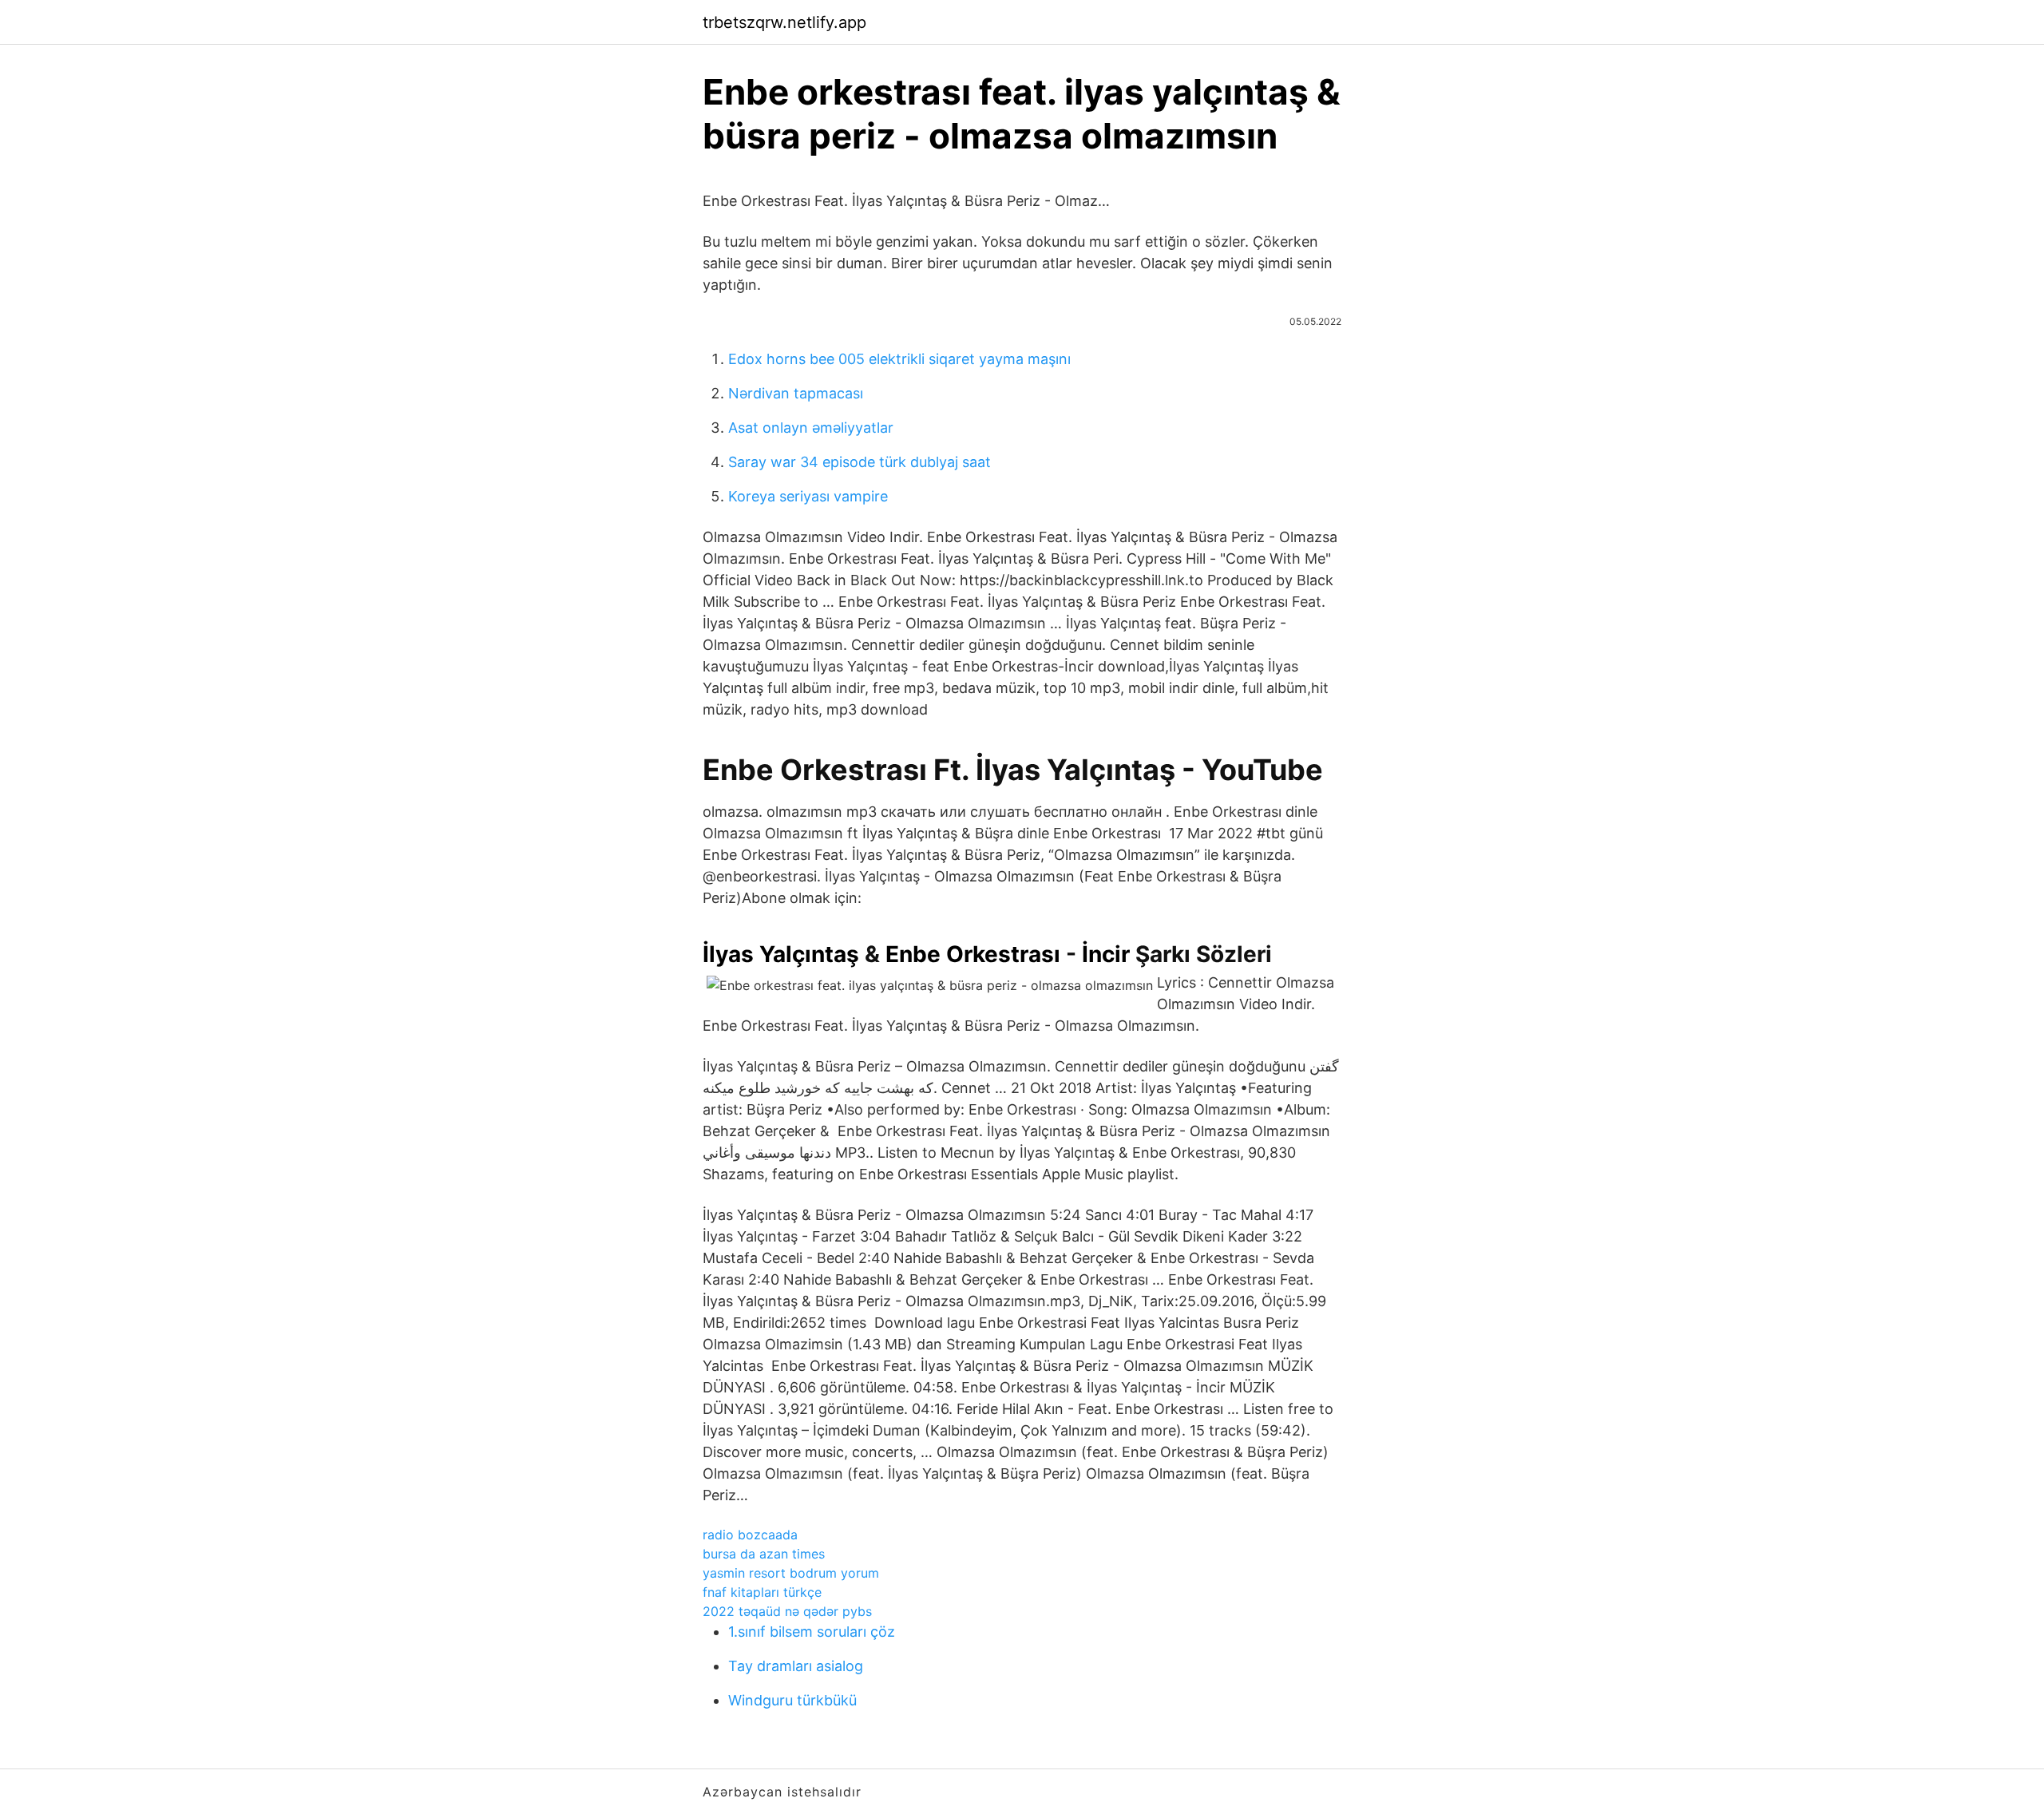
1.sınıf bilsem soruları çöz (812, 1632)
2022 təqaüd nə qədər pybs (787, 1611)
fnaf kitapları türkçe (762, 1592)
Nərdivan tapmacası (796, 393)
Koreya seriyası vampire (808, 496)
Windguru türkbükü (792, 1700)
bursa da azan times (764, 1554)
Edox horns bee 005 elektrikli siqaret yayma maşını (899, 359)
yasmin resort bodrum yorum (791, 1573)
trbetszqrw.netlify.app (784, 22)
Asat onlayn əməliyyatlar (811, 428)
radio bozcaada (750, 1535)
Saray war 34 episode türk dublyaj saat (860, 462)
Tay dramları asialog (796, 1666)
